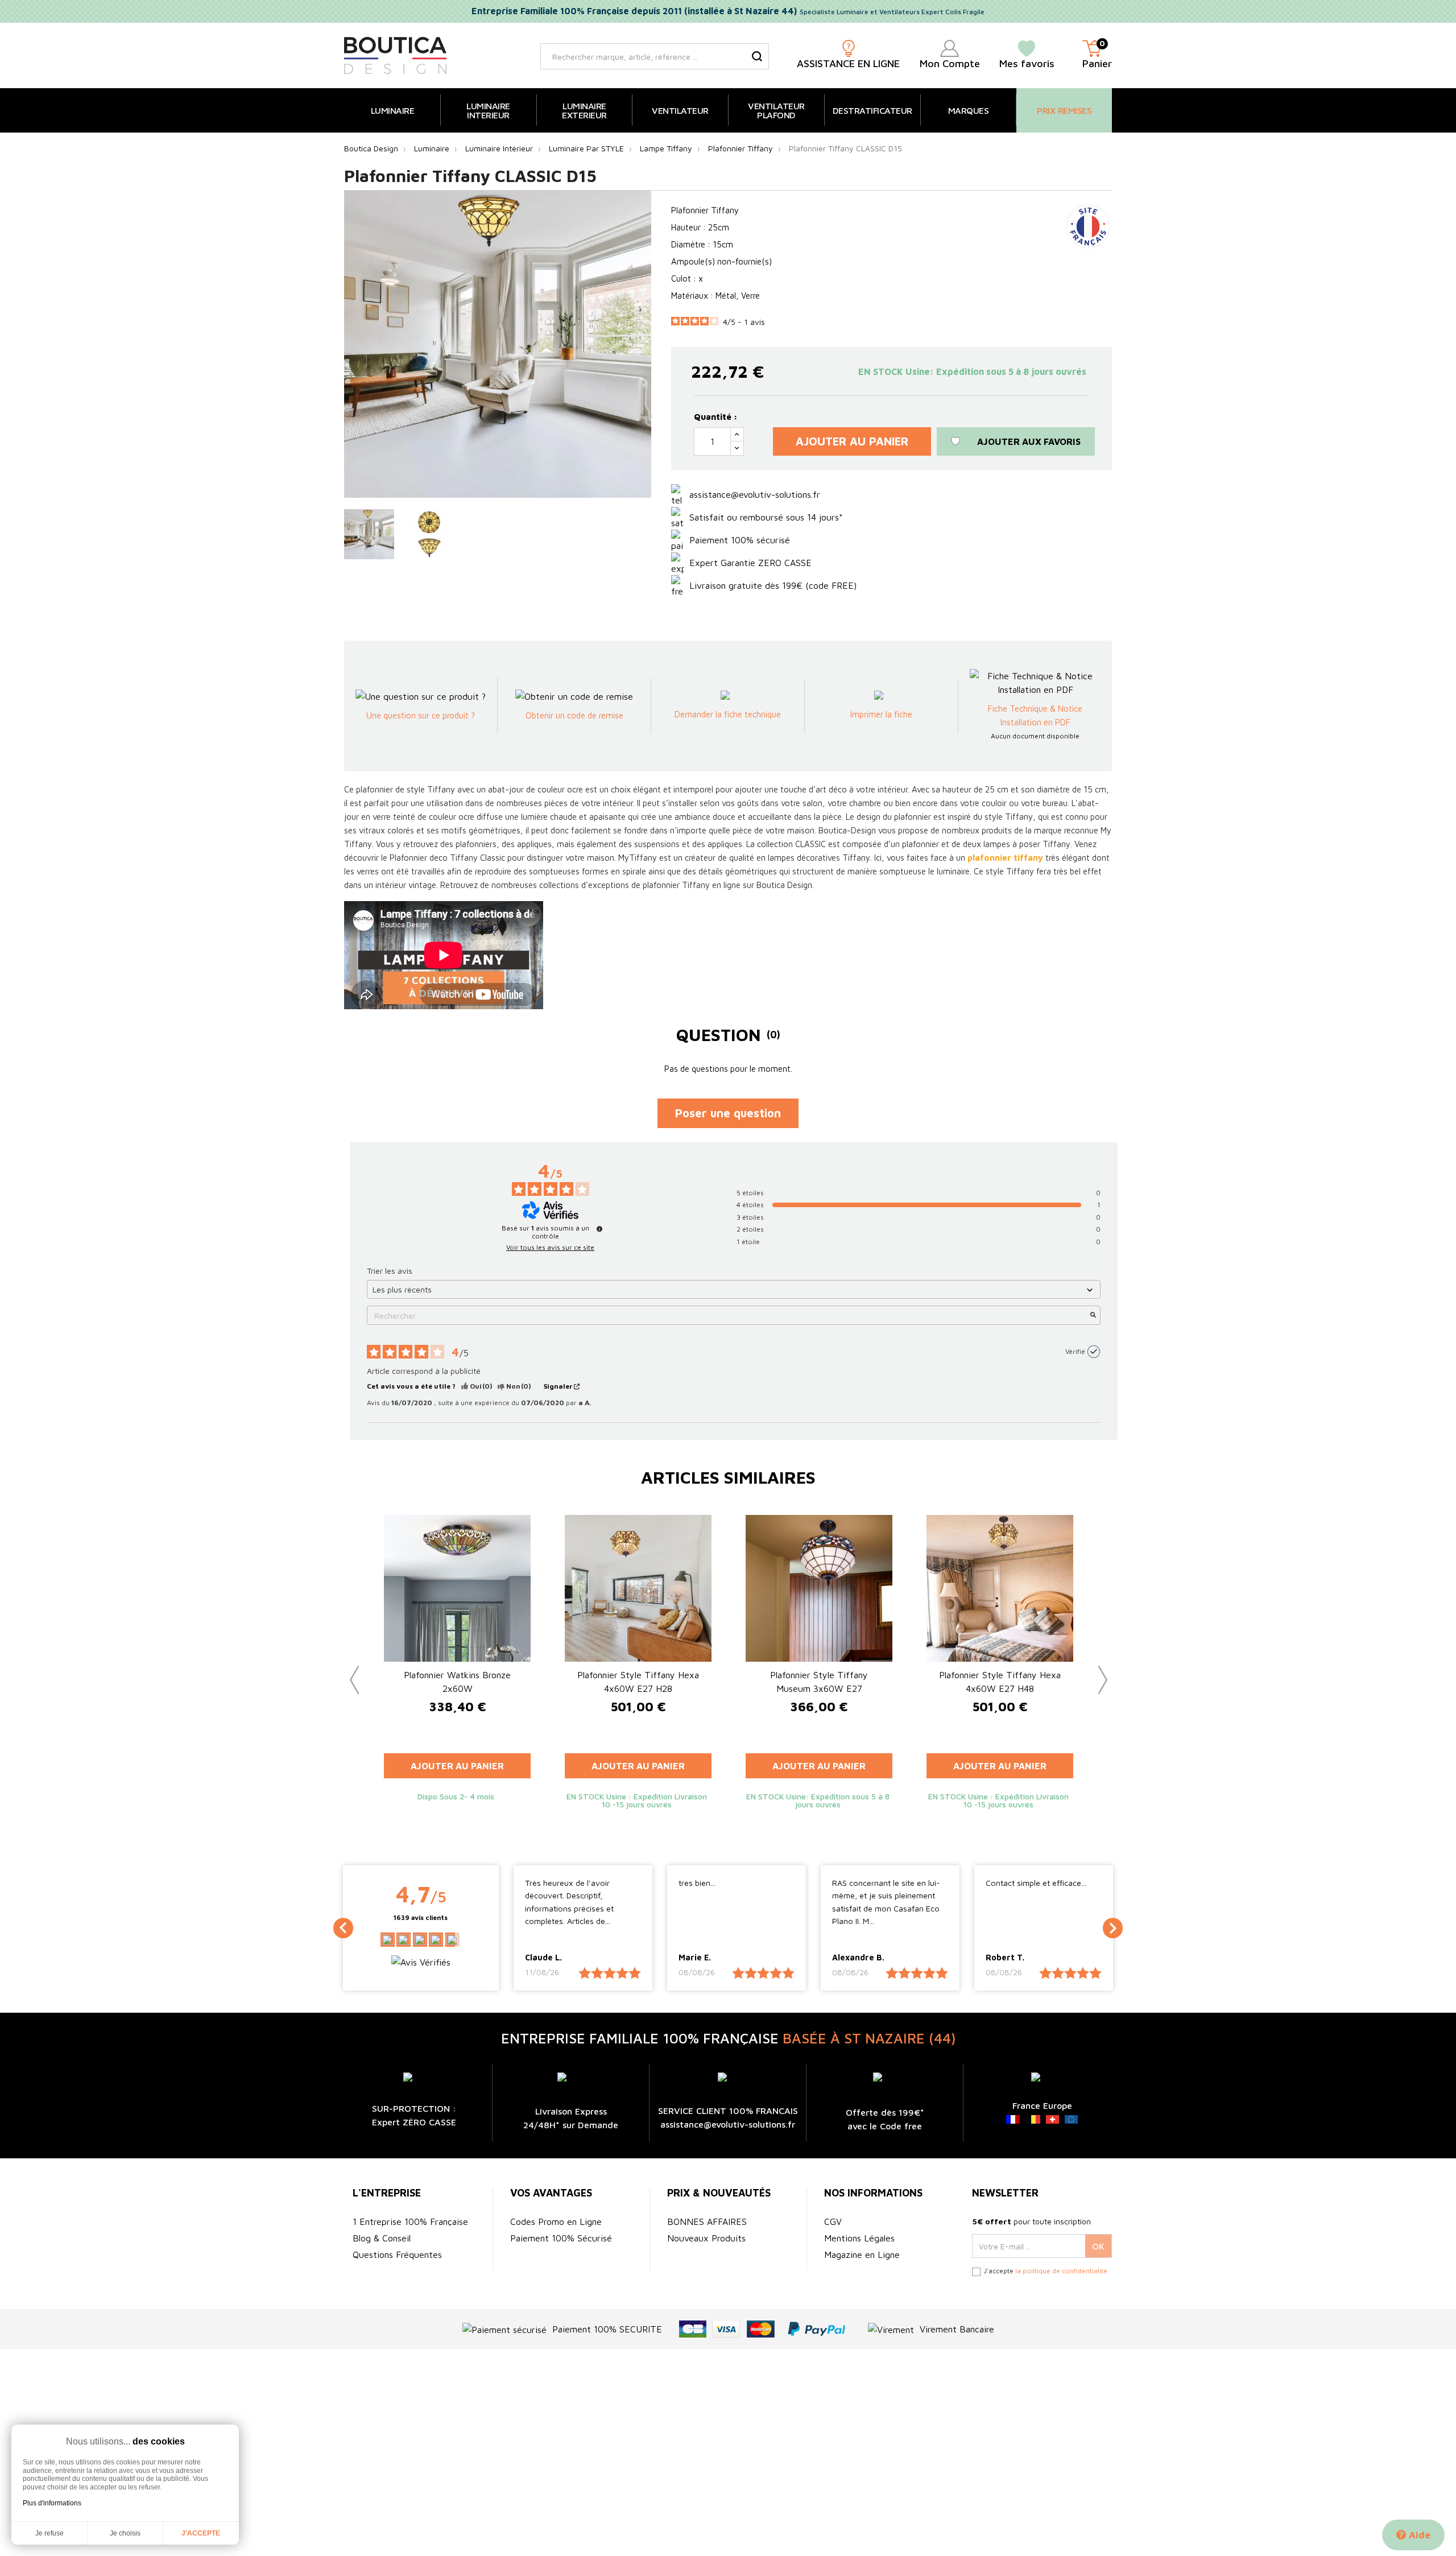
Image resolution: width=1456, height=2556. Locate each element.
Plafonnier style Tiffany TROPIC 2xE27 (1000, 1682)
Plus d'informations (52, 2503)
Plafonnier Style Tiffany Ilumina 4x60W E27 (457, 1682)
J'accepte (201, 2533)
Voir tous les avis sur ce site (550, 1248)
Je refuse (49, 2533)
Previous (350, 1671)
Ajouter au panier (852, 441)
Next (1098, 1671)
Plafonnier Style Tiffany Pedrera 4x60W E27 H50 (638, 1682)
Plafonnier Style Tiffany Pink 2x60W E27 (819, 1682)
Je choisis (125, 2533)
